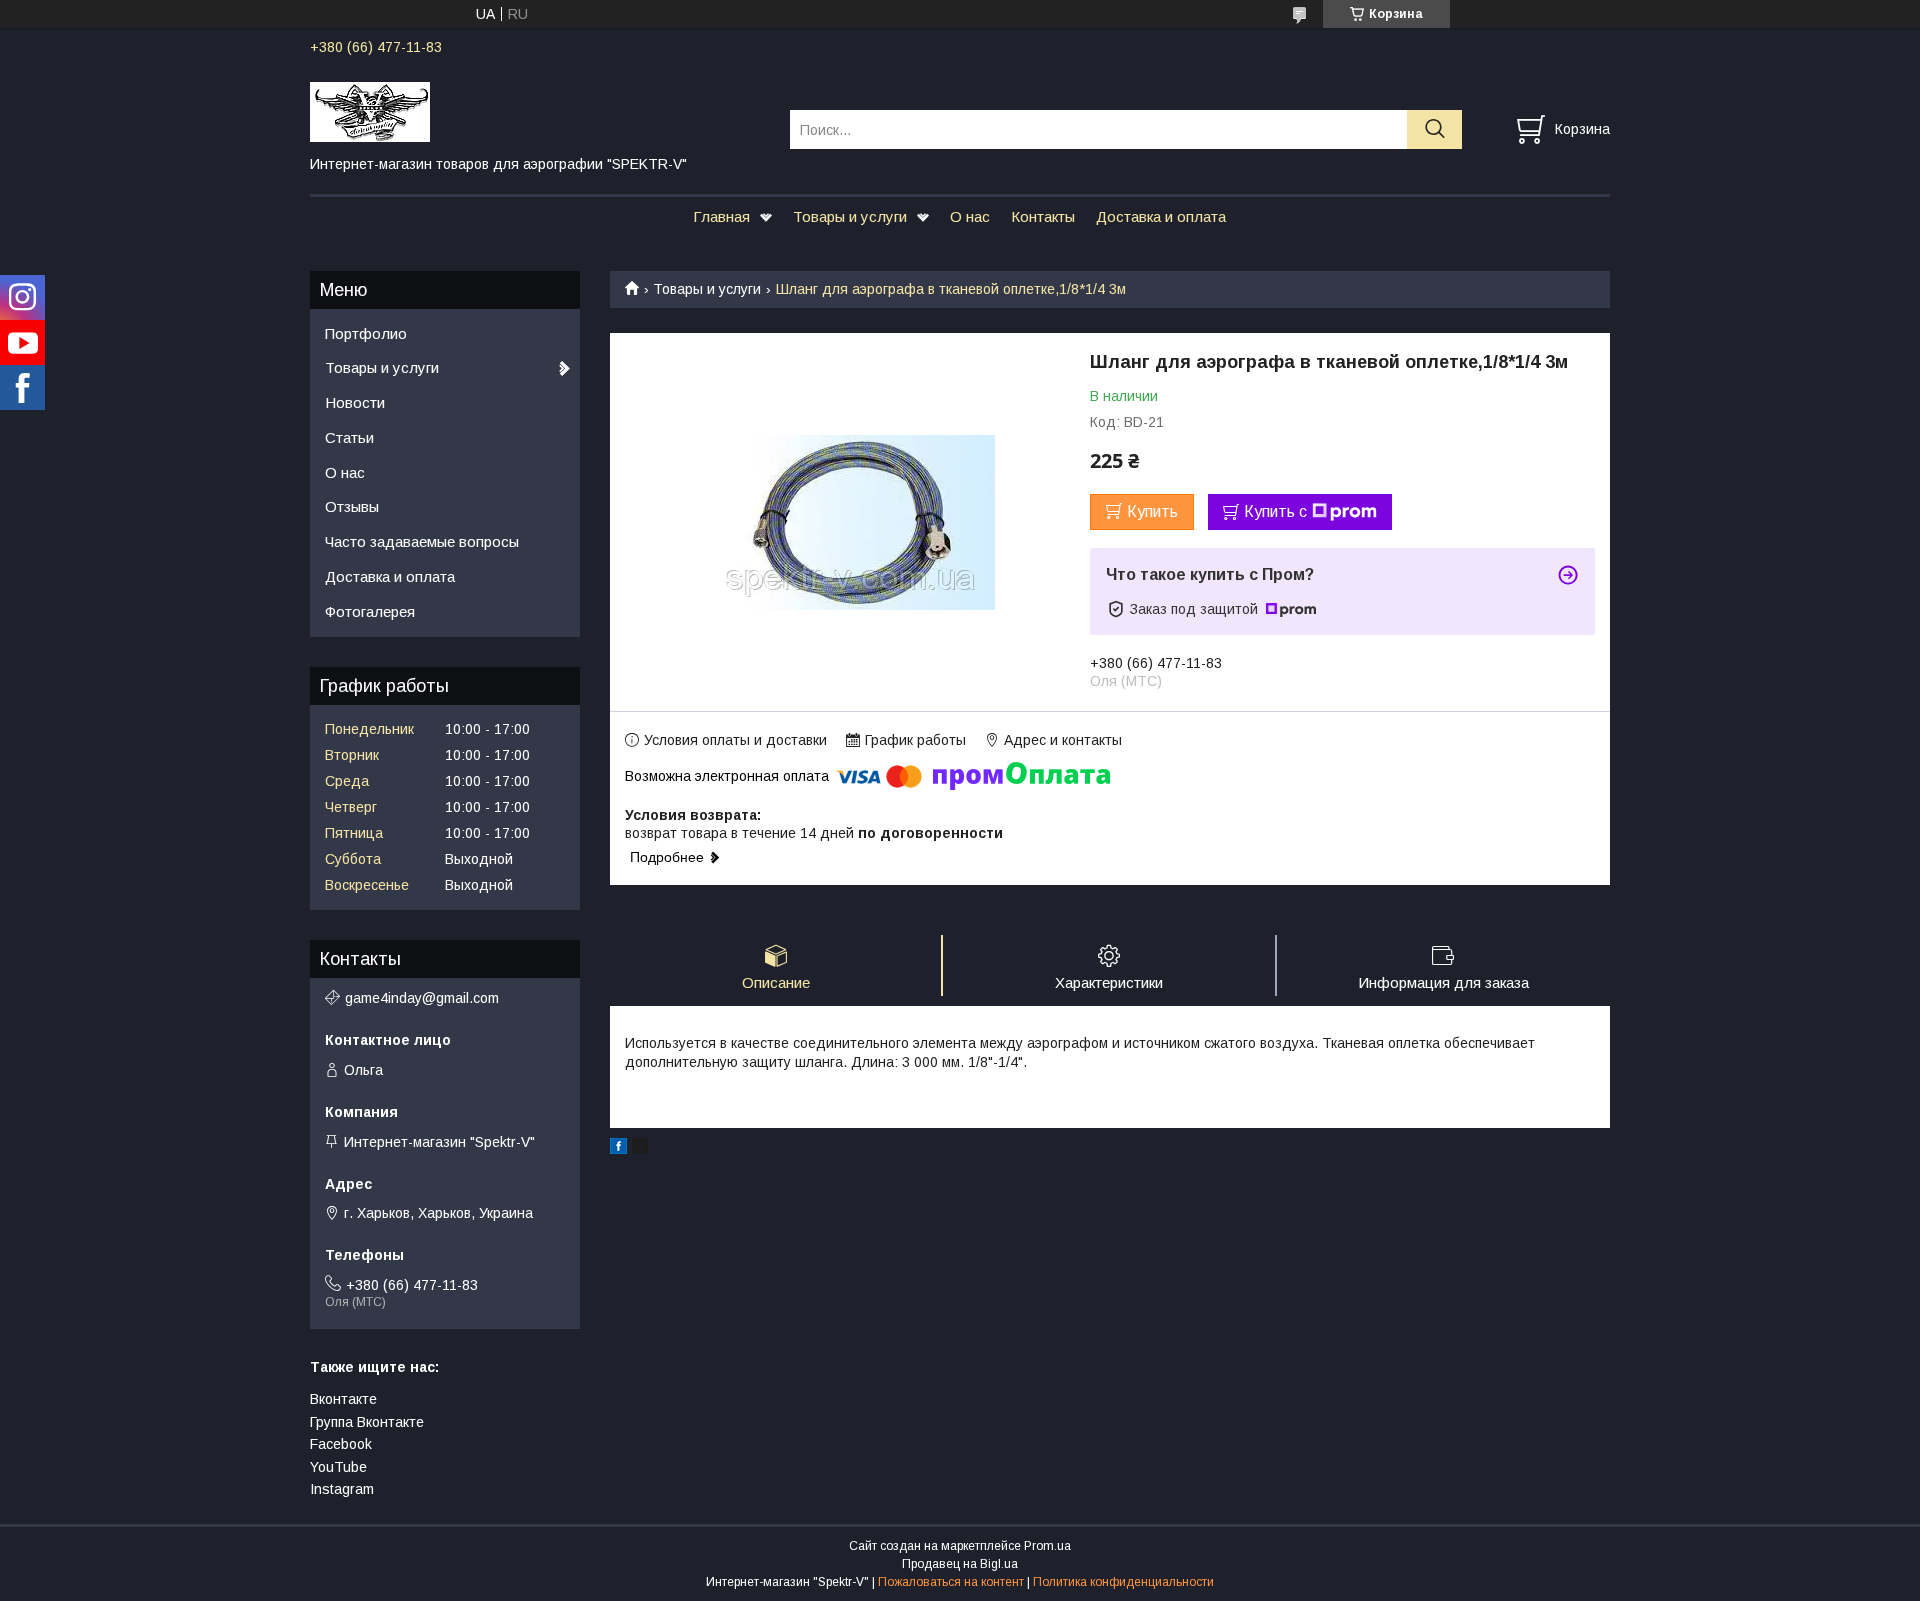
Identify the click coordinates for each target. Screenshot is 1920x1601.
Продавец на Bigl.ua (960, 1564)
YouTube (338, 1467)
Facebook (341, 1444)
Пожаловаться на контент (951, 1582)
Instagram (342, 1489)
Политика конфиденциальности (1123, 1582)
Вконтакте (343, 1399)
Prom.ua (1047, 1546)
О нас (970, 216)
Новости (355, 402)
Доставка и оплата (1161, 216)
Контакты (1043, 216)
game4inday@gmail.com (422, 998)
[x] (640, 1149)
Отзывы (352, 506)
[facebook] (618, 1149)
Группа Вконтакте (367, 1422)
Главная (721, 216)
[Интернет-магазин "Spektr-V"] (537, 111)
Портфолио (366, 333)
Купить (1152, 511)
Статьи (349, 437)
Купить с (1275, 511)
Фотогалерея (370, 611)
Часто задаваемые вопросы (422, 541)
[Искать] (1434, 129)
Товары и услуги (850, 216)
